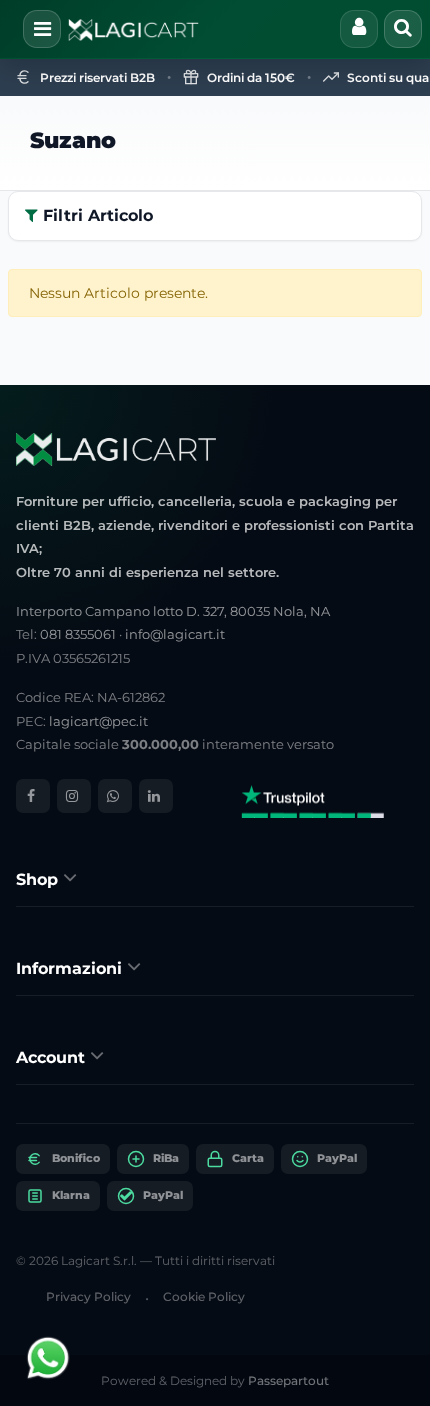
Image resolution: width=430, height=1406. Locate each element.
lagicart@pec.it (98, 721)
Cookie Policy (204, 1296)
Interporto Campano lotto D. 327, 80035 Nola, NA (173, 611)
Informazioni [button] (71, 968)
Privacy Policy (88, 1296)
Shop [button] (39, 879)
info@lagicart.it (175, 634)
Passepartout (288, 1380)
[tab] (215, 878)
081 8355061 (78, 634)
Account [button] (53, 1057)
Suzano (73, 140)
